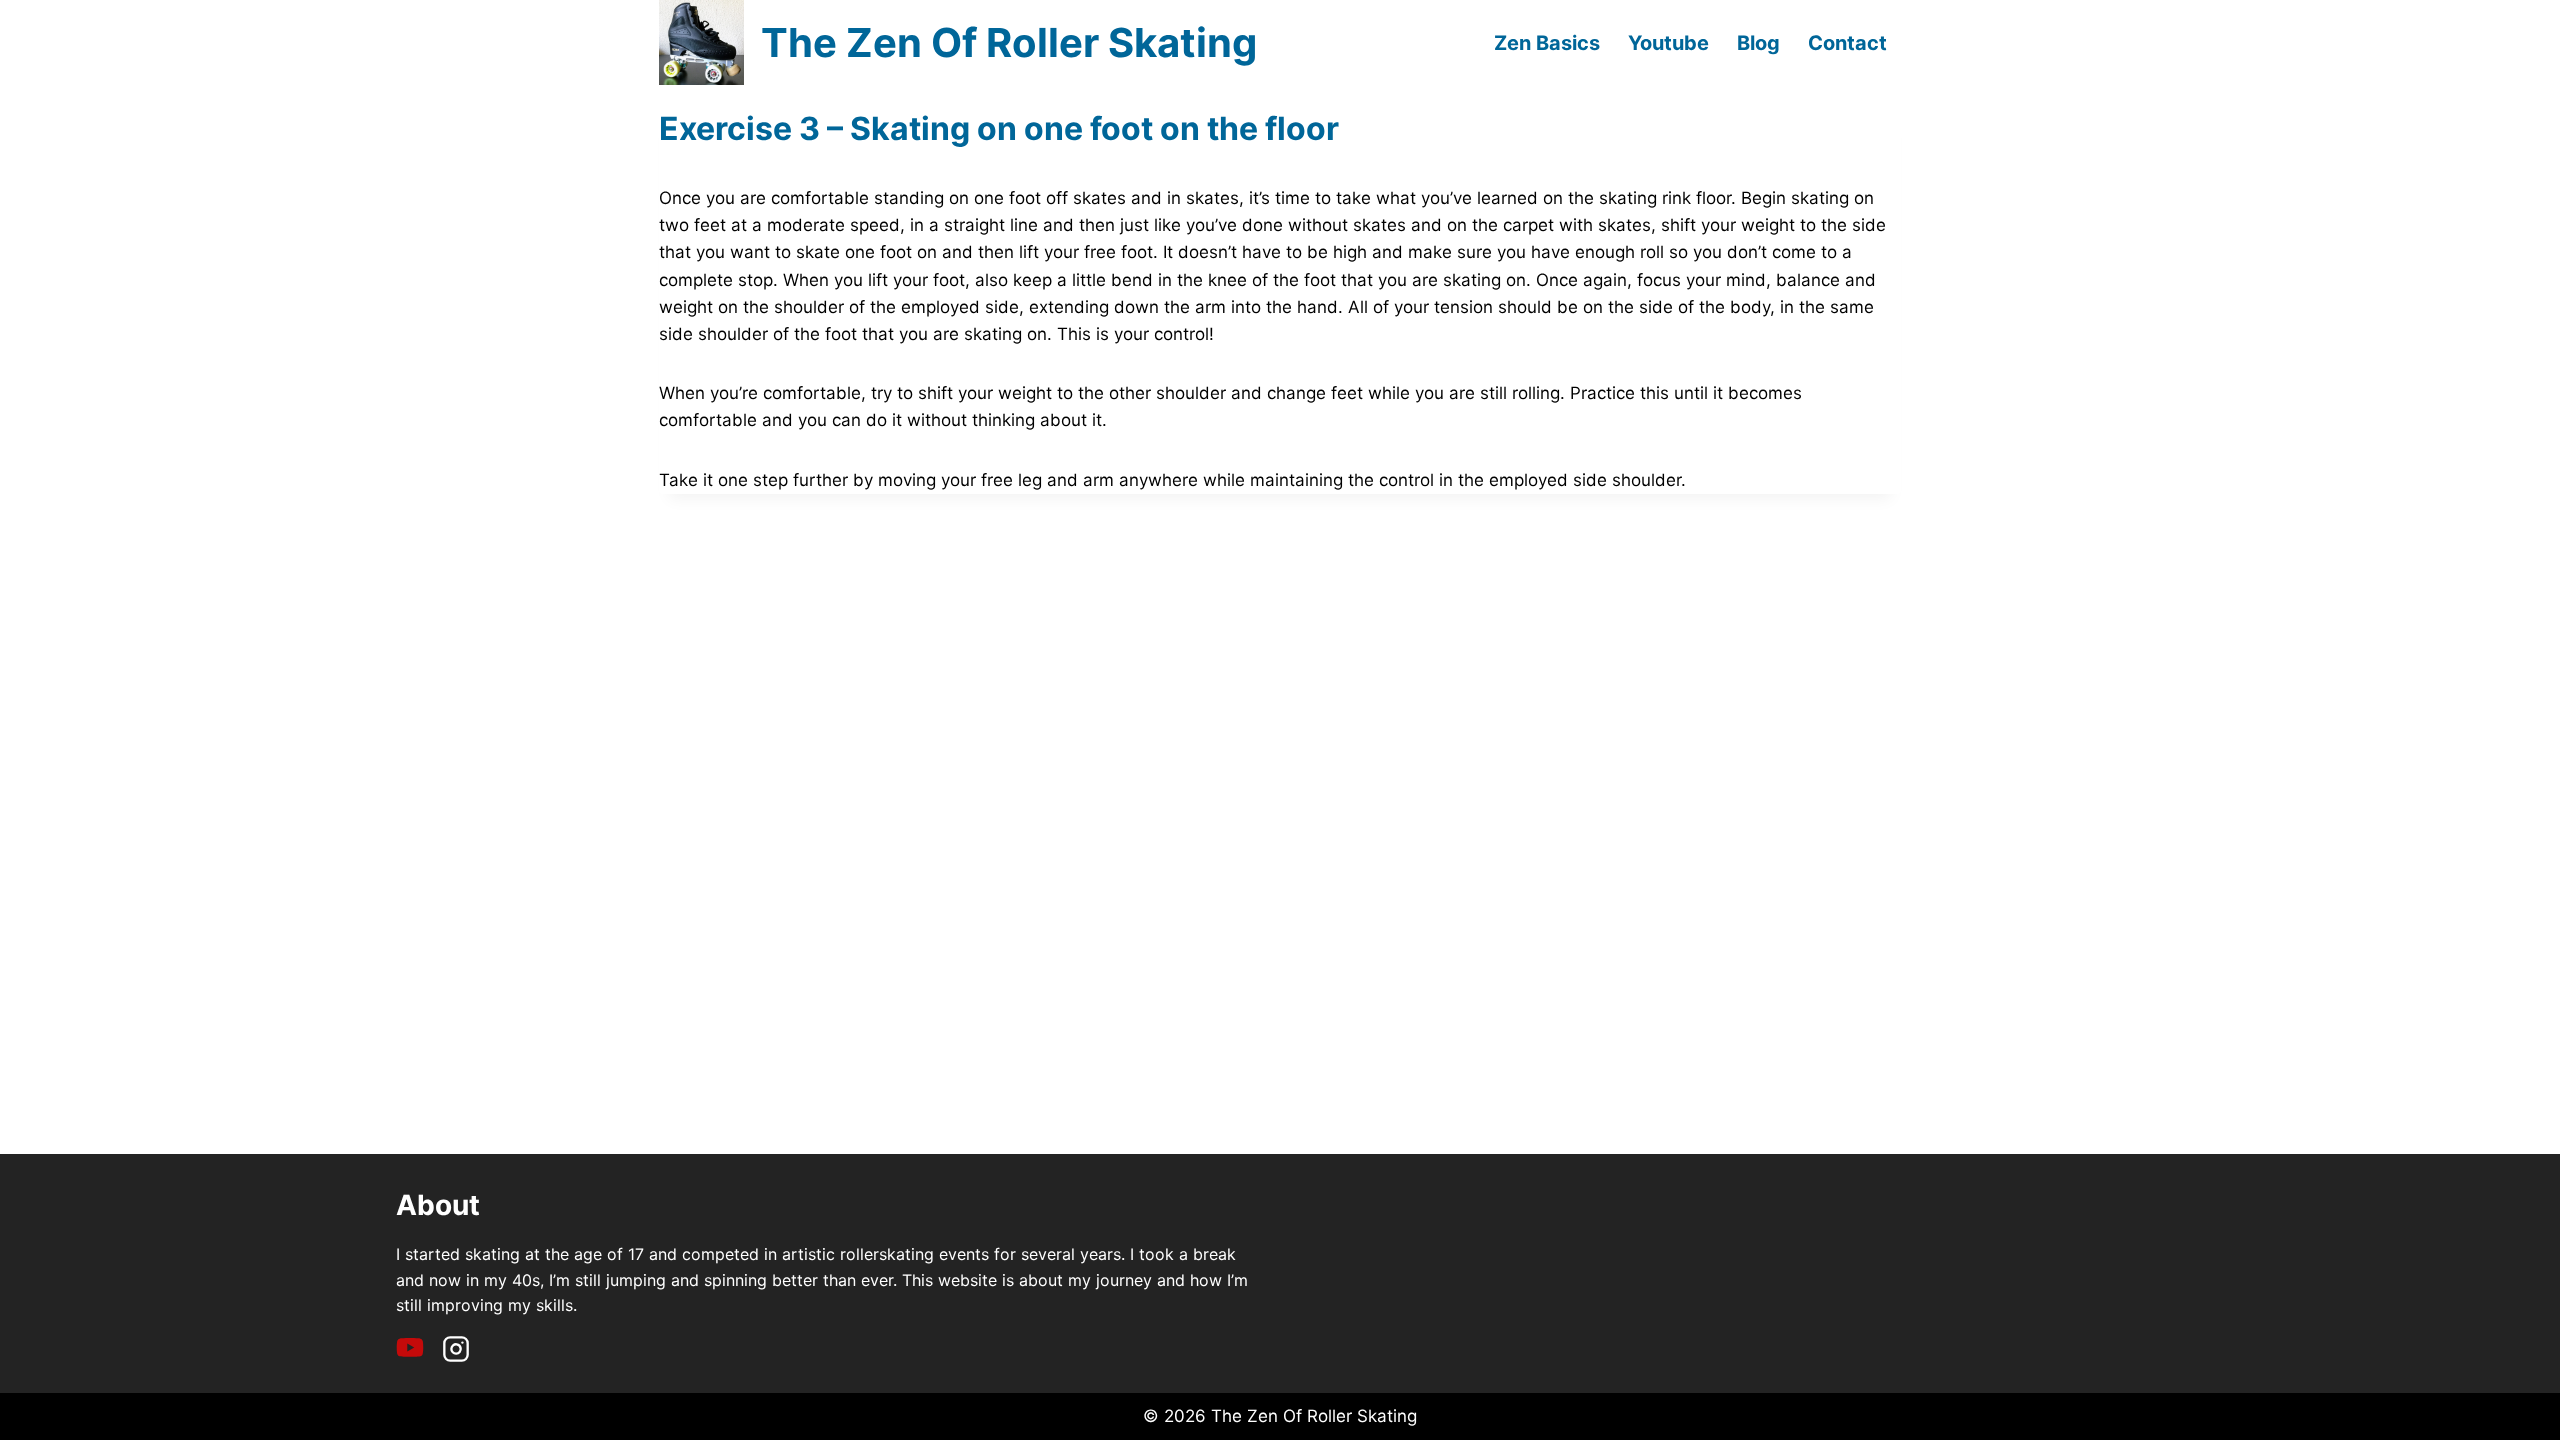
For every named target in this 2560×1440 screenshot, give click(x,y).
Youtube (1668, 43)
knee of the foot (1272, 280)
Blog (1758, 43)
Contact (1847, 43)
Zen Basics (1547, 43)
